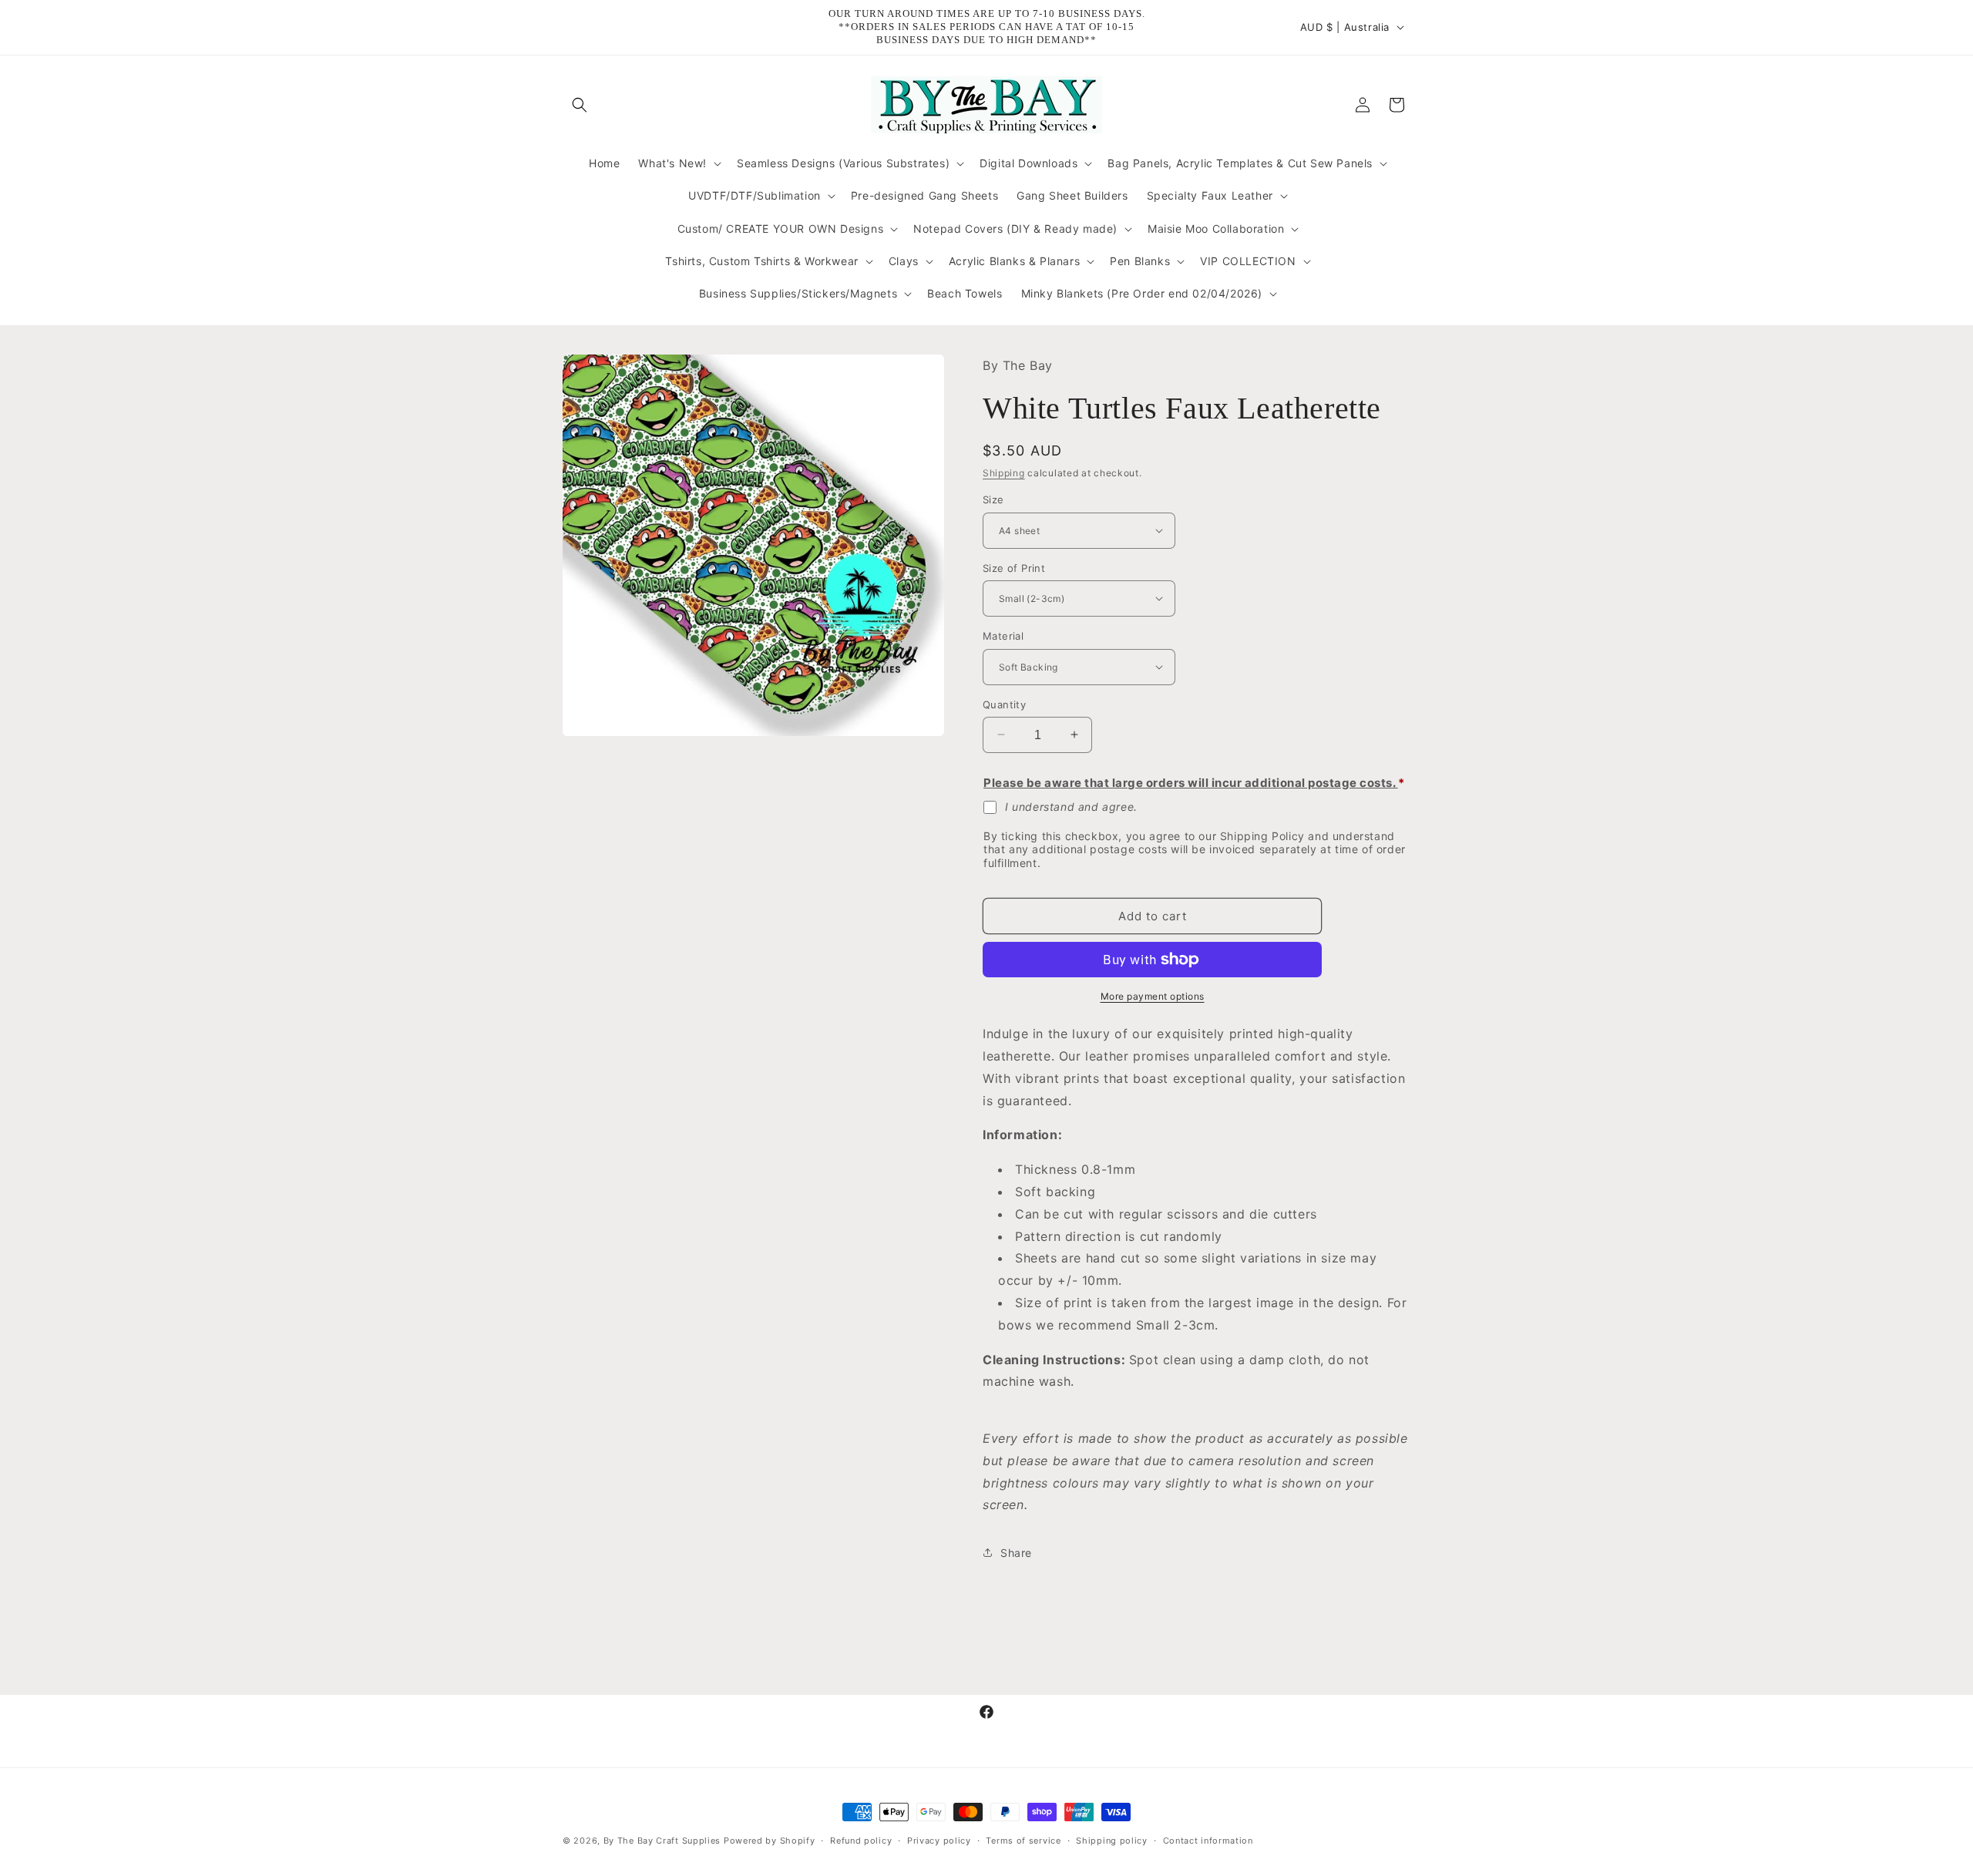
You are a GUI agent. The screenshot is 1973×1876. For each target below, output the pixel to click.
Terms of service (1023, 1840)
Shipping (1004, 472)
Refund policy (861, 1840)
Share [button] (1016, 1552)
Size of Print (1014, 567)
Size (993, 499)
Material (1003, 636)
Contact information (1208, 1840)
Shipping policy (1112, 1840)
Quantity (1004, 704)
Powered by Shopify (770, 1841)
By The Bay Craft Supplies (664, 1841)
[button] (580, 105)
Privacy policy (939, 1840)
